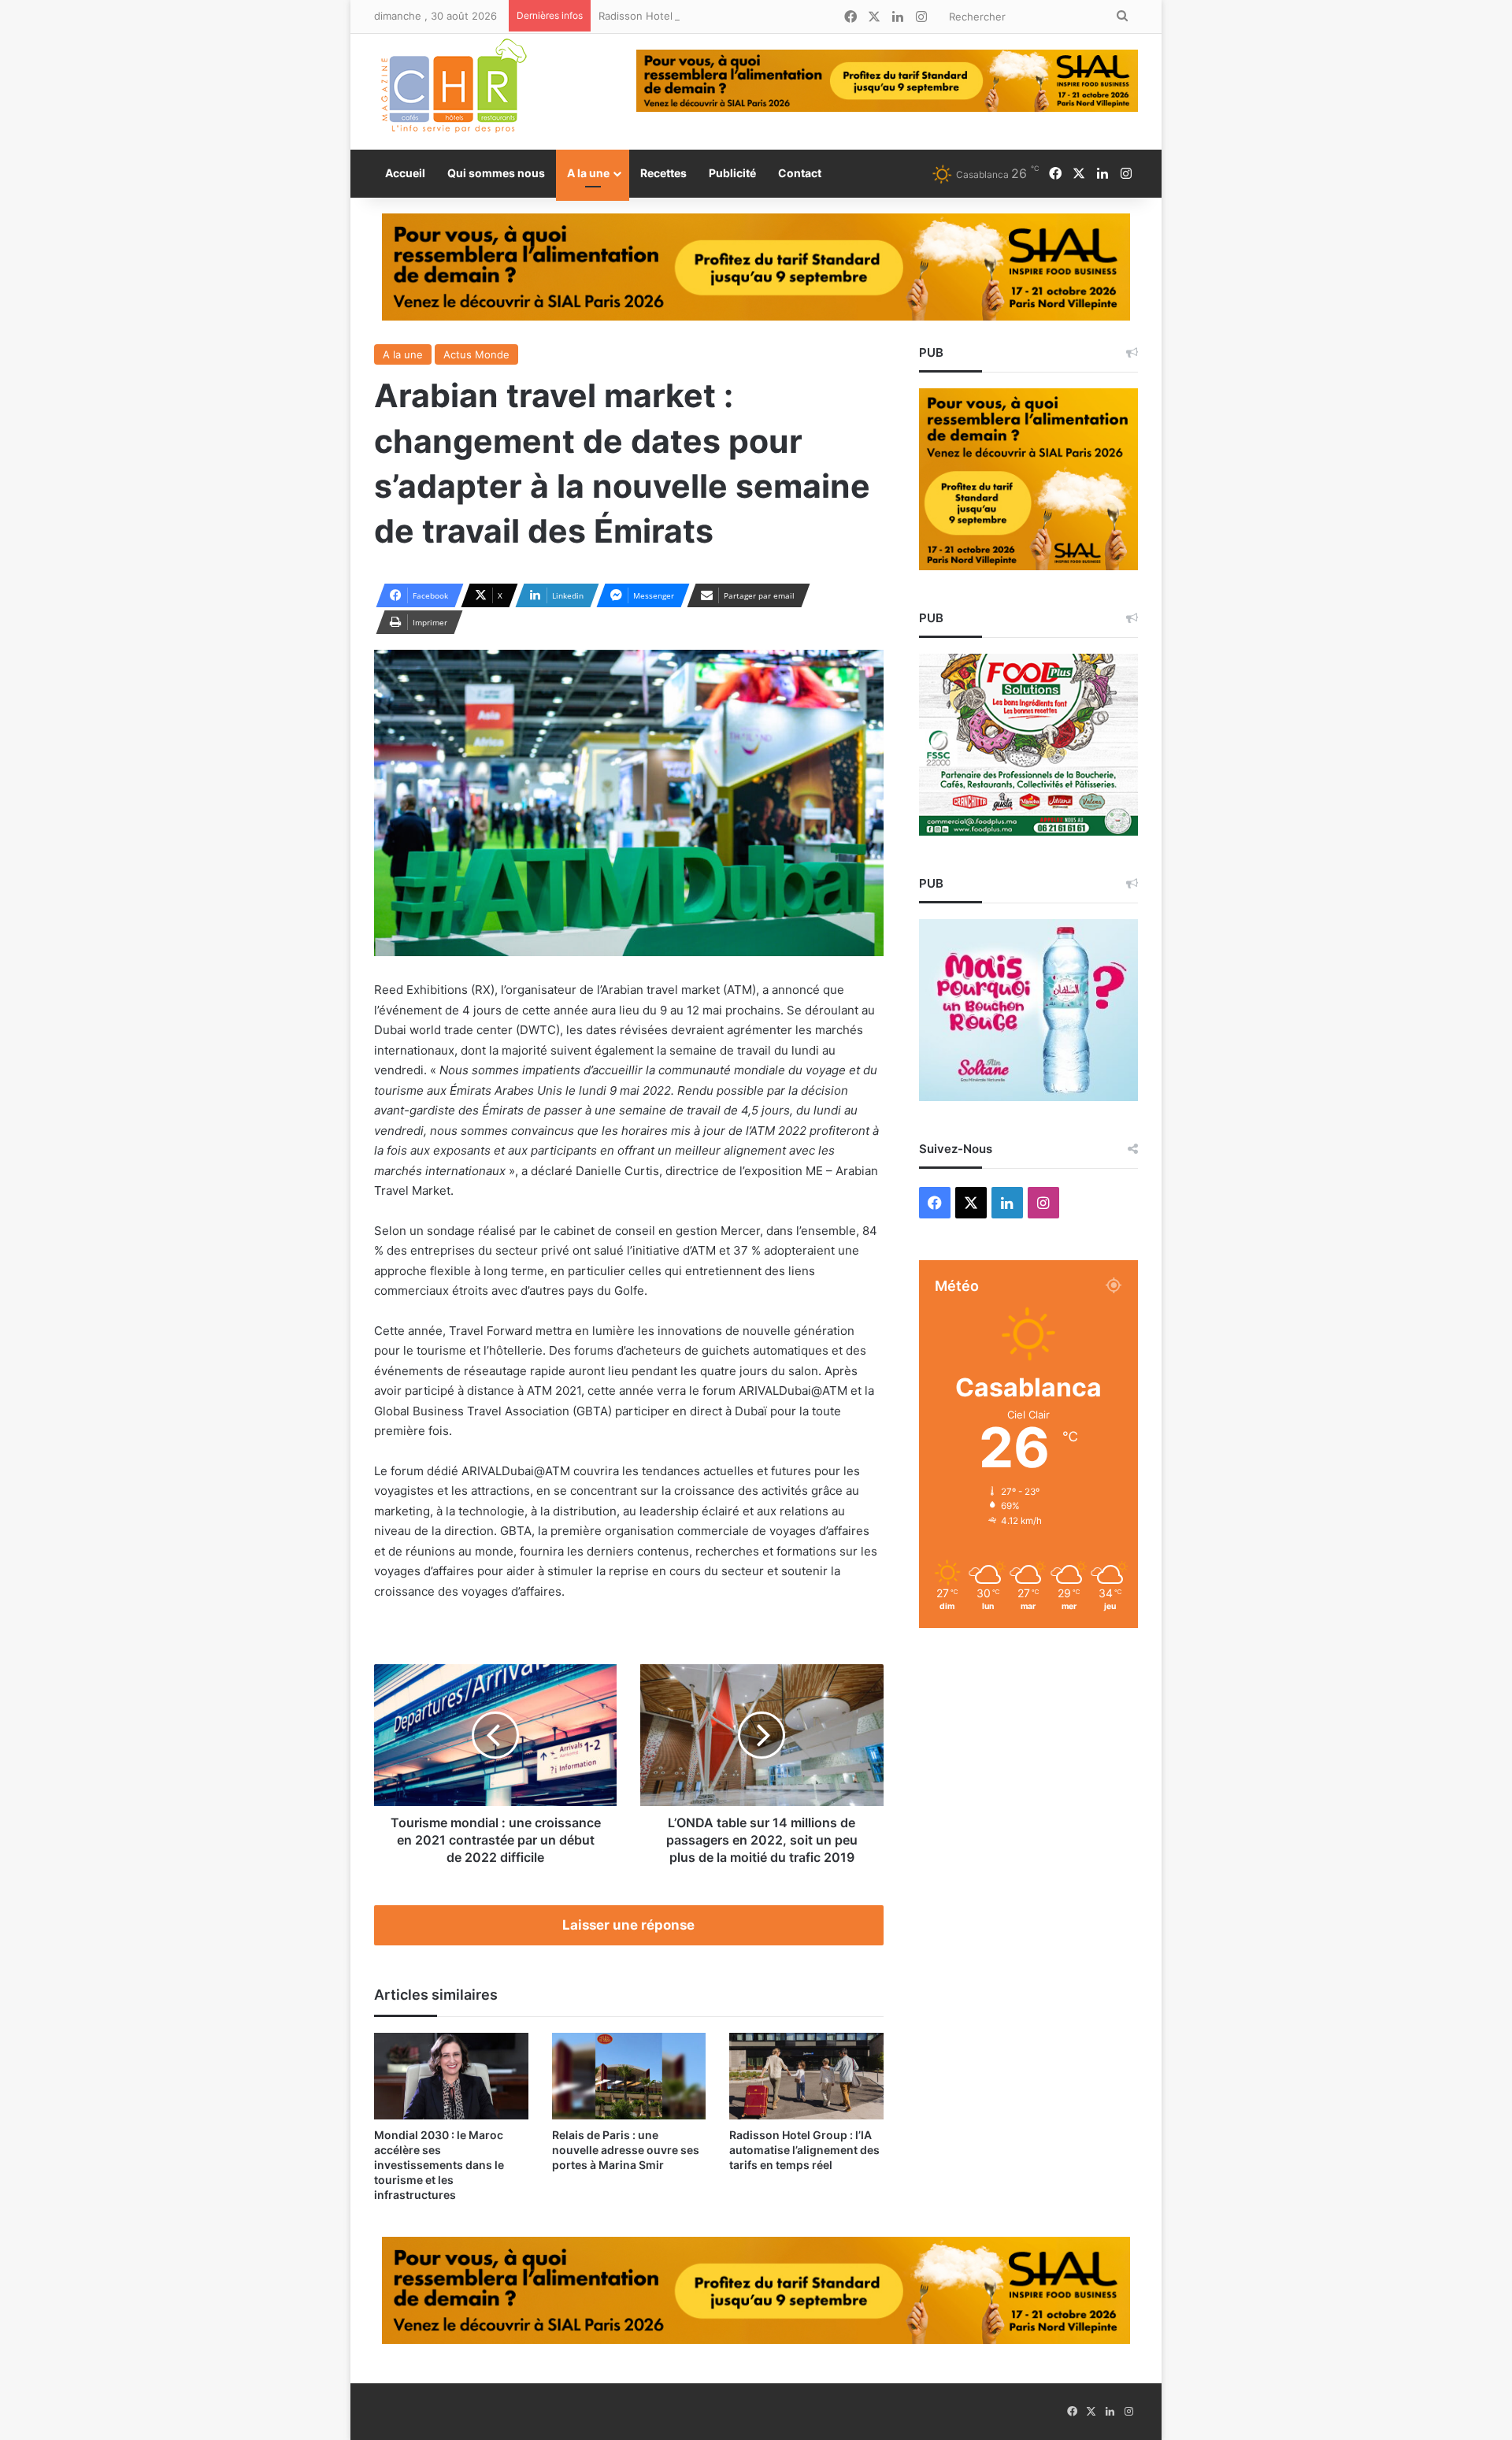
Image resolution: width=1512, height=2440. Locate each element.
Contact (800, 173)
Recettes (663, 173)
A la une (588, 173)
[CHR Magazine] (453, 92)
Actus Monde (476, 354)
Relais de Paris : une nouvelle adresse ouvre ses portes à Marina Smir (626, 2150)
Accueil (405, 173)
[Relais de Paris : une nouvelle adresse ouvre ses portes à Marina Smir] (629, 2076)
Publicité (732, 173)
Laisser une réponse (628, 1925)
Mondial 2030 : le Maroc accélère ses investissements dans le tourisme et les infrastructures (439, 2165)
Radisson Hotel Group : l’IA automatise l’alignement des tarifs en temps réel (784, 16)
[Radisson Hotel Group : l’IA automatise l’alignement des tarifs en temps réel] (806, 2076)
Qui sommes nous (496, 173)
